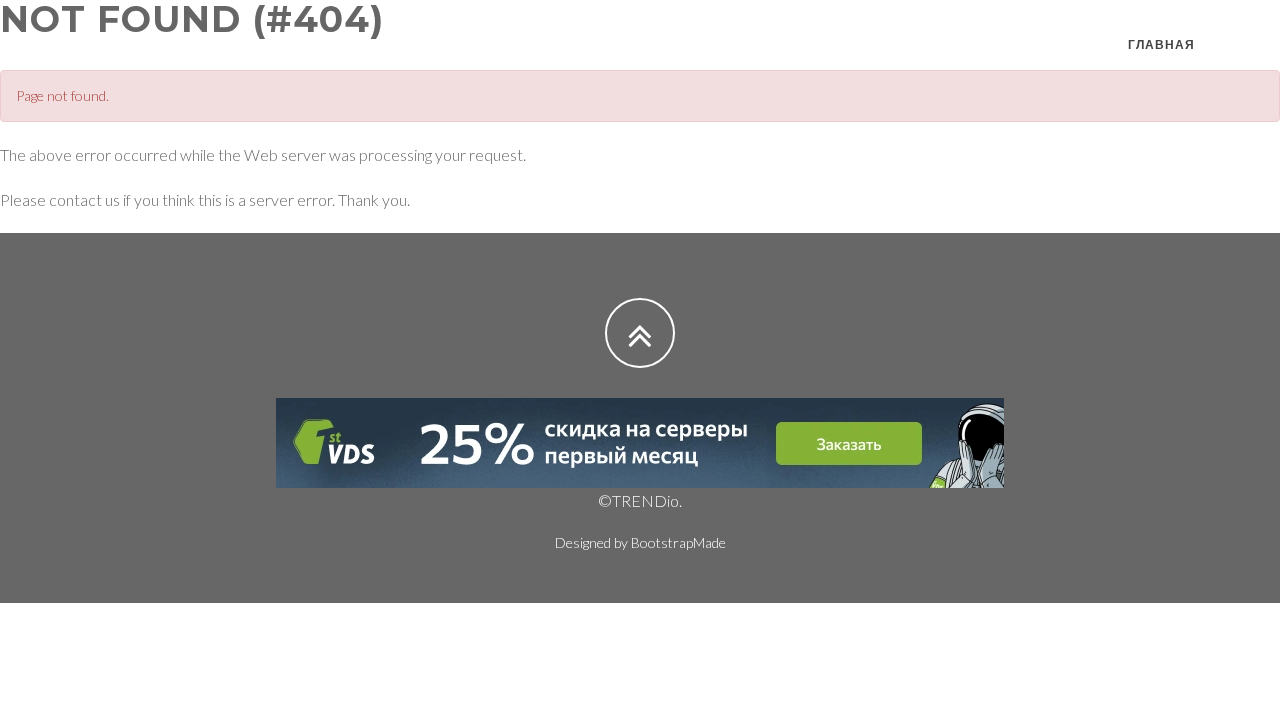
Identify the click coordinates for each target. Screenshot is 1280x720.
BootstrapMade (678, 542)
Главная (1161, 44)
